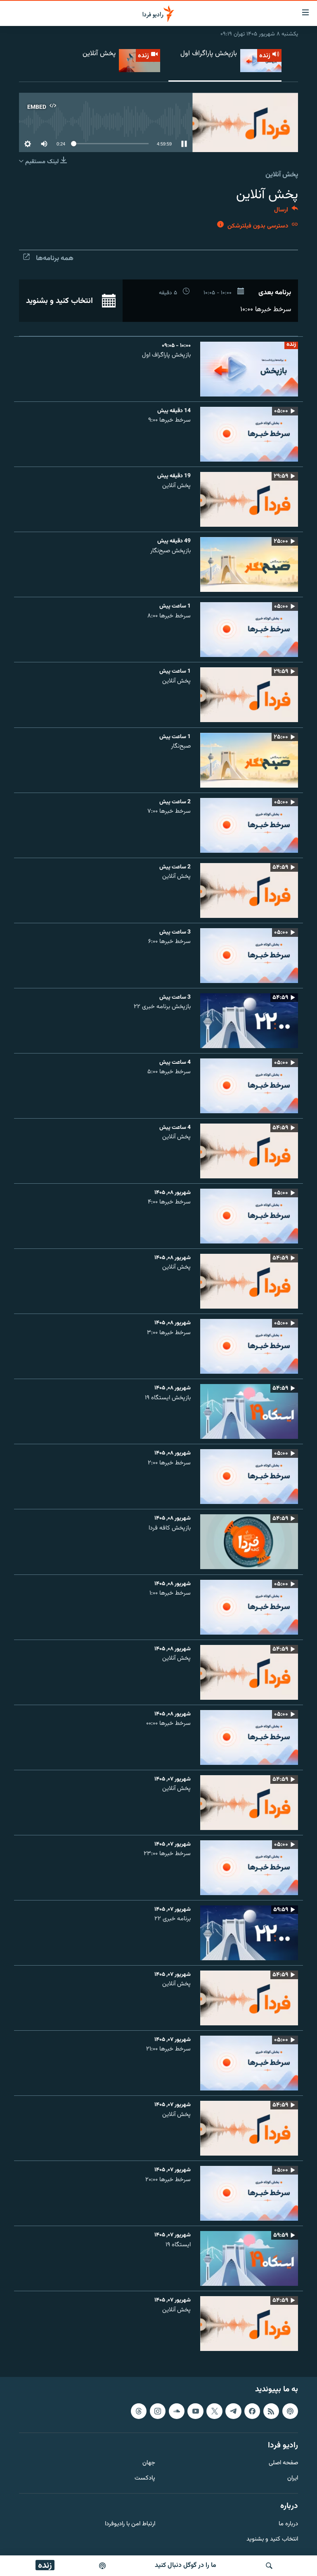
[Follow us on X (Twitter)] (214, 2411)
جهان (149, 2464)
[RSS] (271, 2411)
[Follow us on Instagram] (158, 2411)
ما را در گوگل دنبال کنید (186, 2565)
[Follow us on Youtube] (195, 2411)
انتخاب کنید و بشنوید (60, 301)
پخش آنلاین (282, 175)
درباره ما (288, 2524)
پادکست (145, 2479)
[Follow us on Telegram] (233, 2411)
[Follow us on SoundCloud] (177, 2411)
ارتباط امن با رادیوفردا (130, 2524)
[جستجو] (269, 2566)
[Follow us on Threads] (139, 2411)
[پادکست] (102, 2566)
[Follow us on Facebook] (252, 2411)
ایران (293, 2479)
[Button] (286, 212)
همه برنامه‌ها (55, 258)
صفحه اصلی (283, 2464)
